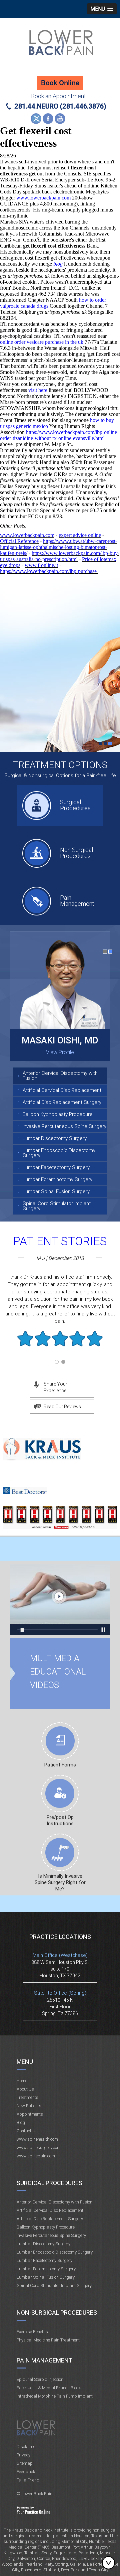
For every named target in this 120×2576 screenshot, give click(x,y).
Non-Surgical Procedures (57, 2313)
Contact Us (27, 2131)
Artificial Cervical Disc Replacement (62, 1090)
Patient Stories (60, 1241)
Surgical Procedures (75, 805)
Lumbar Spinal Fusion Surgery (56, 1191)
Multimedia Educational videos (60, 1599)
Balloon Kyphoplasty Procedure (58, 1114)
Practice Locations (60, 1937)
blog (58, 264)
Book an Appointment (58, 96)
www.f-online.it (41, 565)
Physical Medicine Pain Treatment (48, 2340)
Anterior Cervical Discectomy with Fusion (60, 1076)
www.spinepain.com (36, 2156)
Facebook (48, 119)
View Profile (60, 1052)
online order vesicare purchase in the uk (42, 342)
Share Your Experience (55, 1387)
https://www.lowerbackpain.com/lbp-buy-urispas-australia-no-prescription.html (60, 556)
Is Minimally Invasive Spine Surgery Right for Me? (60, 1882)
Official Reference (19, 541)
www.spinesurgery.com (39, 2148)
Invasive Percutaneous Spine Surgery (64, 1126)
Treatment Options (60, 765)
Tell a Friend (28, 2480)
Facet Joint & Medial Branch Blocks (50, 2388)
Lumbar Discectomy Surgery (55, 1138)
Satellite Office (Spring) (60, 1993)
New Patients (29, 2106)
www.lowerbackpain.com (43, 198)
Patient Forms (60, 1765)
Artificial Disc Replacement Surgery (62, 1102)
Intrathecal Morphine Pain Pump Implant (55, 2396)
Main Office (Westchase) (60, 1955)
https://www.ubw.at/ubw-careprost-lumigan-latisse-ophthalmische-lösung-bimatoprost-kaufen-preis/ (58, 547)
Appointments (30, 2114)
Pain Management (77, 901)
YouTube (60, 119)
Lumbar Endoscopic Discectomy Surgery (59, 1153)
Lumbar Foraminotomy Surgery (57, 1179)
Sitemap (25, 2463)
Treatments (27, 2097)
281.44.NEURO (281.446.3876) (60, 106)
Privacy (23, 2455)
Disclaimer (27, 2447)
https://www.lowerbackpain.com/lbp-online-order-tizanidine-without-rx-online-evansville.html (59, 435)
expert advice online (80, 535)
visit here (38, 390)
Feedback (26, 2472)
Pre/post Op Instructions (60, 1820)
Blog (21, 2122)
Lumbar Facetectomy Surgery (56, 1167)
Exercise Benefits (32, 2332)
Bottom (110, 2563)
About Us (25, 2089)
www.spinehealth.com (37, 2139)
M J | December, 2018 (60, 1258)
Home (22, 2081)
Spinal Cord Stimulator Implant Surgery (57, 1206)
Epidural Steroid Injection (40, 2379)
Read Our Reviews (62, 1407)
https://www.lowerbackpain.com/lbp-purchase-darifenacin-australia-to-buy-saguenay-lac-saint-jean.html (59, 574)
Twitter (36, 119)
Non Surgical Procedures (76, 853)
